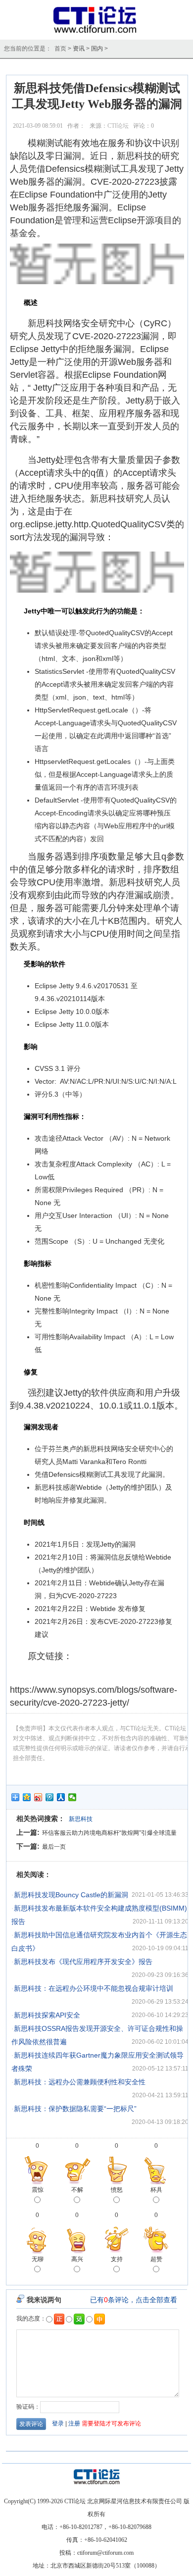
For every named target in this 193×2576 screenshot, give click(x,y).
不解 (77, 2190)
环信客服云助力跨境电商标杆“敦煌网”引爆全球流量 (109, 1833)
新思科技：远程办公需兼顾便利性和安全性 (80, 2082)
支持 (117, 2259)
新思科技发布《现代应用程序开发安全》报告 (83, 1962)
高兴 (77, 2259)
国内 (97, 49)
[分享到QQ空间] (27, 1797)
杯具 (156, 2190)
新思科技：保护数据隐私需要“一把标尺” (75, 2109)
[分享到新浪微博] (38, 1797)
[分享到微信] (72, 1797)
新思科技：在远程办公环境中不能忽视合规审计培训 (94, 1988)
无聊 (38, 2259)
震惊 (38, 2190)
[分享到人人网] (61, 1797)
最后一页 (54, 1847)
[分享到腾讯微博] (50, 1797)
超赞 (156, 2259)
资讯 (79, 49)
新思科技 (81, 1819)
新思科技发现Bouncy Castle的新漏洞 (71, 1895)
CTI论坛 (118, 126)
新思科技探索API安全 (47, 2015)
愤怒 (117, 2190)
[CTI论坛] (97, 33)
